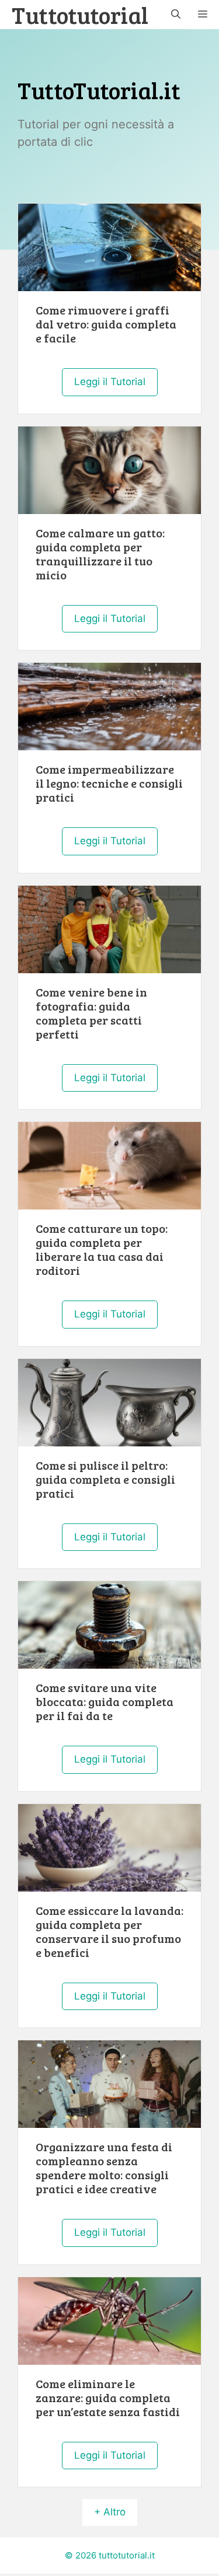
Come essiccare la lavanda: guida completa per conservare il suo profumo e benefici (109, 1931)
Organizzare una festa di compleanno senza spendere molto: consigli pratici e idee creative (104, 2168)
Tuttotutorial (80, 15)
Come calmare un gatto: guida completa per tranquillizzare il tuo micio (100, 554)
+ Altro (110, 2512)
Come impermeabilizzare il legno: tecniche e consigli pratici (109, 783)
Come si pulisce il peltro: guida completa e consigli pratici (105, 1479)
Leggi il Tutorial (110, 382)
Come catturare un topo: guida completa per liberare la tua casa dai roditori (102, 1249)
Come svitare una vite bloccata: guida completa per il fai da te (105, 1701)
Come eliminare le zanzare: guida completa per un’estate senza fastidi (108, 2397)
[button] (176, 15)
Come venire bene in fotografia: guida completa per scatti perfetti (91, 1013)
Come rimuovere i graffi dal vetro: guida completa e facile (106, 324)
